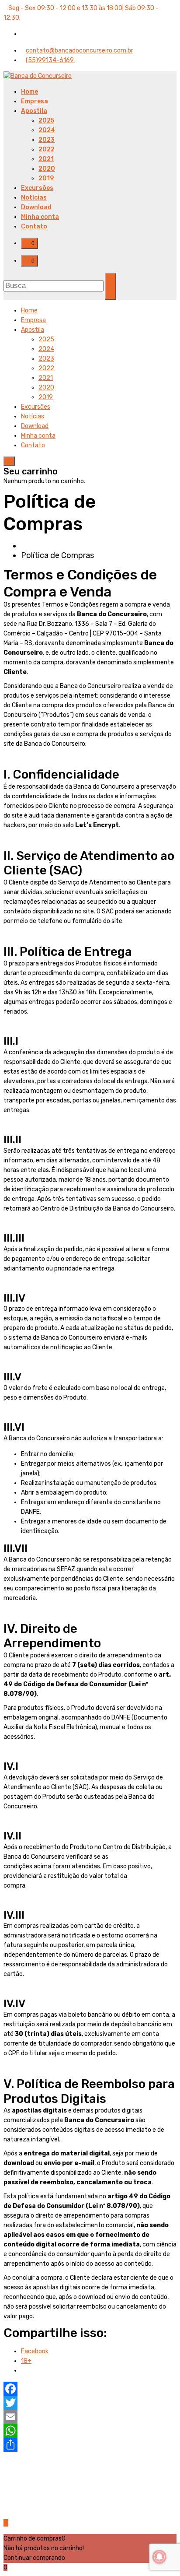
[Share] (90, 2445)
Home (29, 92)
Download (36, 207)
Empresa (35, 101)
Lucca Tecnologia (116, 2501)
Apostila (34, 111)
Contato (34, 226)
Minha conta (40, 217)
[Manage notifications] (159, 2557)
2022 (47, 149)
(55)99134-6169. (50, 60)
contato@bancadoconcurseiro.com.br (80, 51)
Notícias (34, 198)
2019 (46, 178)
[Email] (90, 2417)
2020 (47, 169)
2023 (47, 140)
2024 (47, 130)
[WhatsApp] (90, 2431)
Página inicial (44, 546)
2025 (46, 121)
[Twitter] (90, 2403)
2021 (46, 159)
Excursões (37, 188)
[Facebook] (90, 2389)
